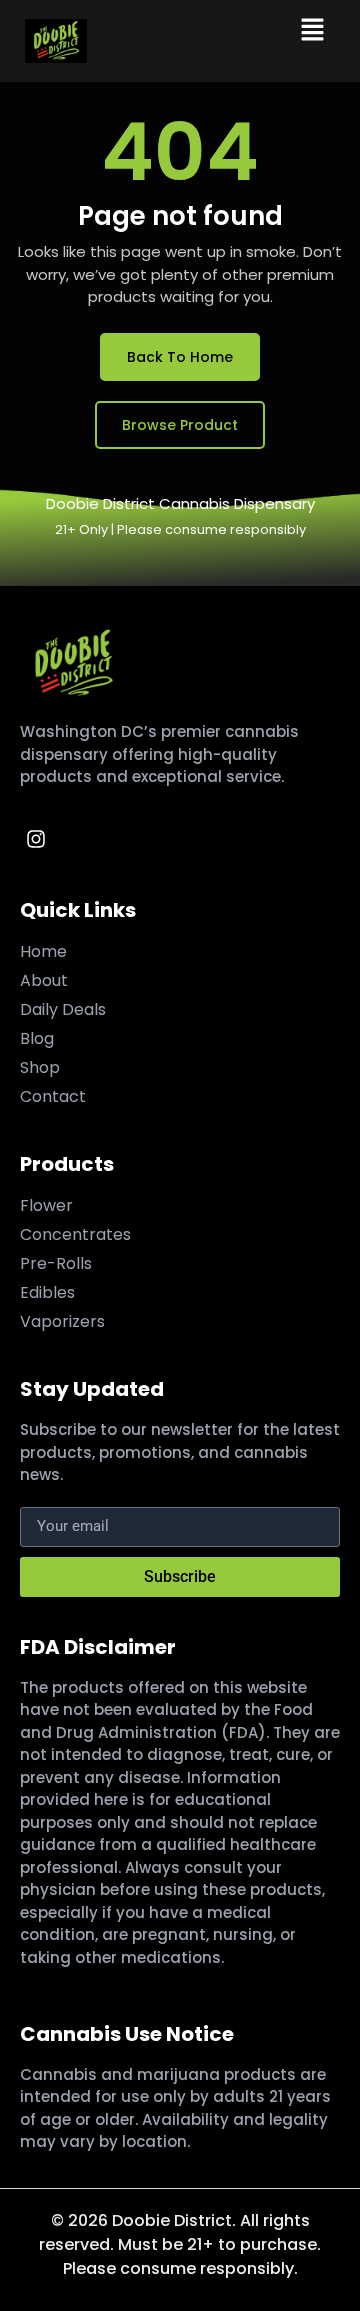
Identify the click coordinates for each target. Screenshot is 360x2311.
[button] (312, 31)
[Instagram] (36, 839)
